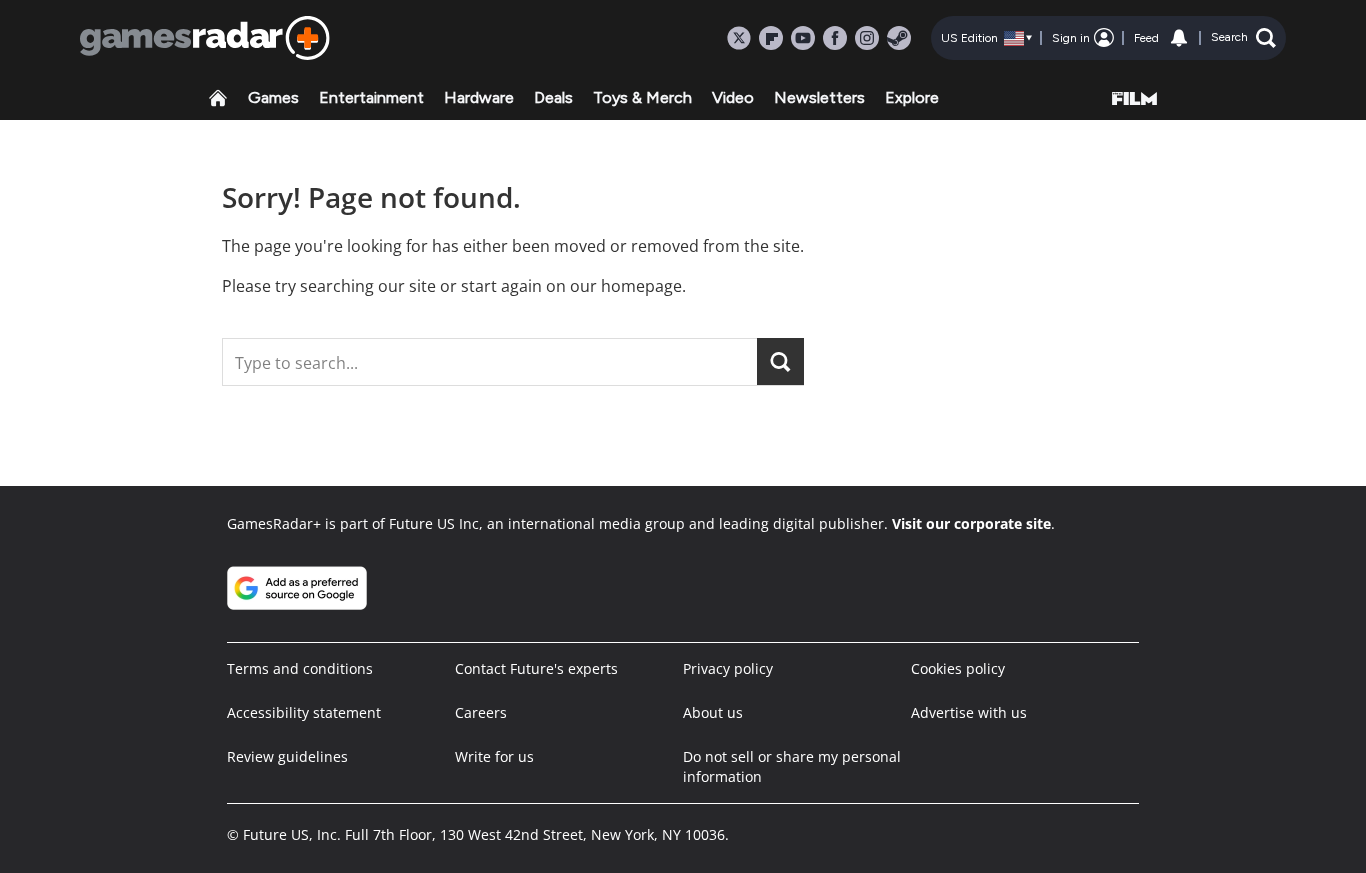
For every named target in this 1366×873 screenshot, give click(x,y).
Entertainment (371, 97)
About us (713, 712)
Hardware (479, 97)
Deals (553, 97)
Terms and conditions (300, 668)
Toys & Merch (642, 97)
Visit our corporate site (971, 523)
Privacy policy (728, 668)
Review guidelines (287, 756)
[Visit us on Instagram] (867, 38)
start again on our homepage (571, 286)
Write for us (494, 756)
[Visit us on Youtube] (803, 38)
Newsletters (819, 97)
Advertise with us (969, 712)
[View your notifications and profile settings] (1179, 38)
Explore (912, 97)
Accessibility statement (304, 712)
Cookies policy (958, 668)
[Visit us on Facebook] (835, 38)
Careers (481, 712)
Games (273, 97)
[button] (1243, 38)
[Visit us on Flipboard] (771, 38)
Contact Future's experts (536, 668)
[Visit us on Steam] (899, 38)
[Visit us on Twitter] (739, 38)
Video (733, 97)
